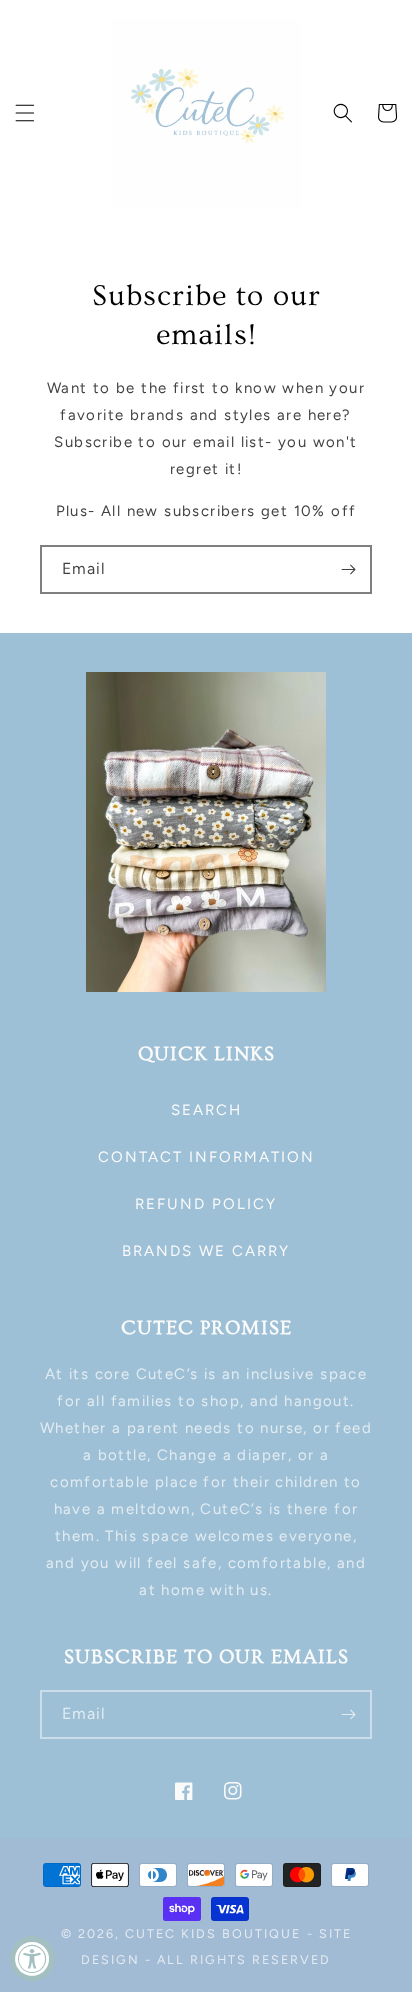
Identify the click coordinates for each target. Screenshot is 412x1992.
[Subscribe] (348, 569)
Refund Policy (206, 1204)
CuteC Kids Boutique (213, 1933)
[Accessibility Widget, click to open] (32, 1958)
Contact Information (206, 1157)
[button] (25, 113)
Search (206, 1110)
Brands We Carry (206, 1251)
